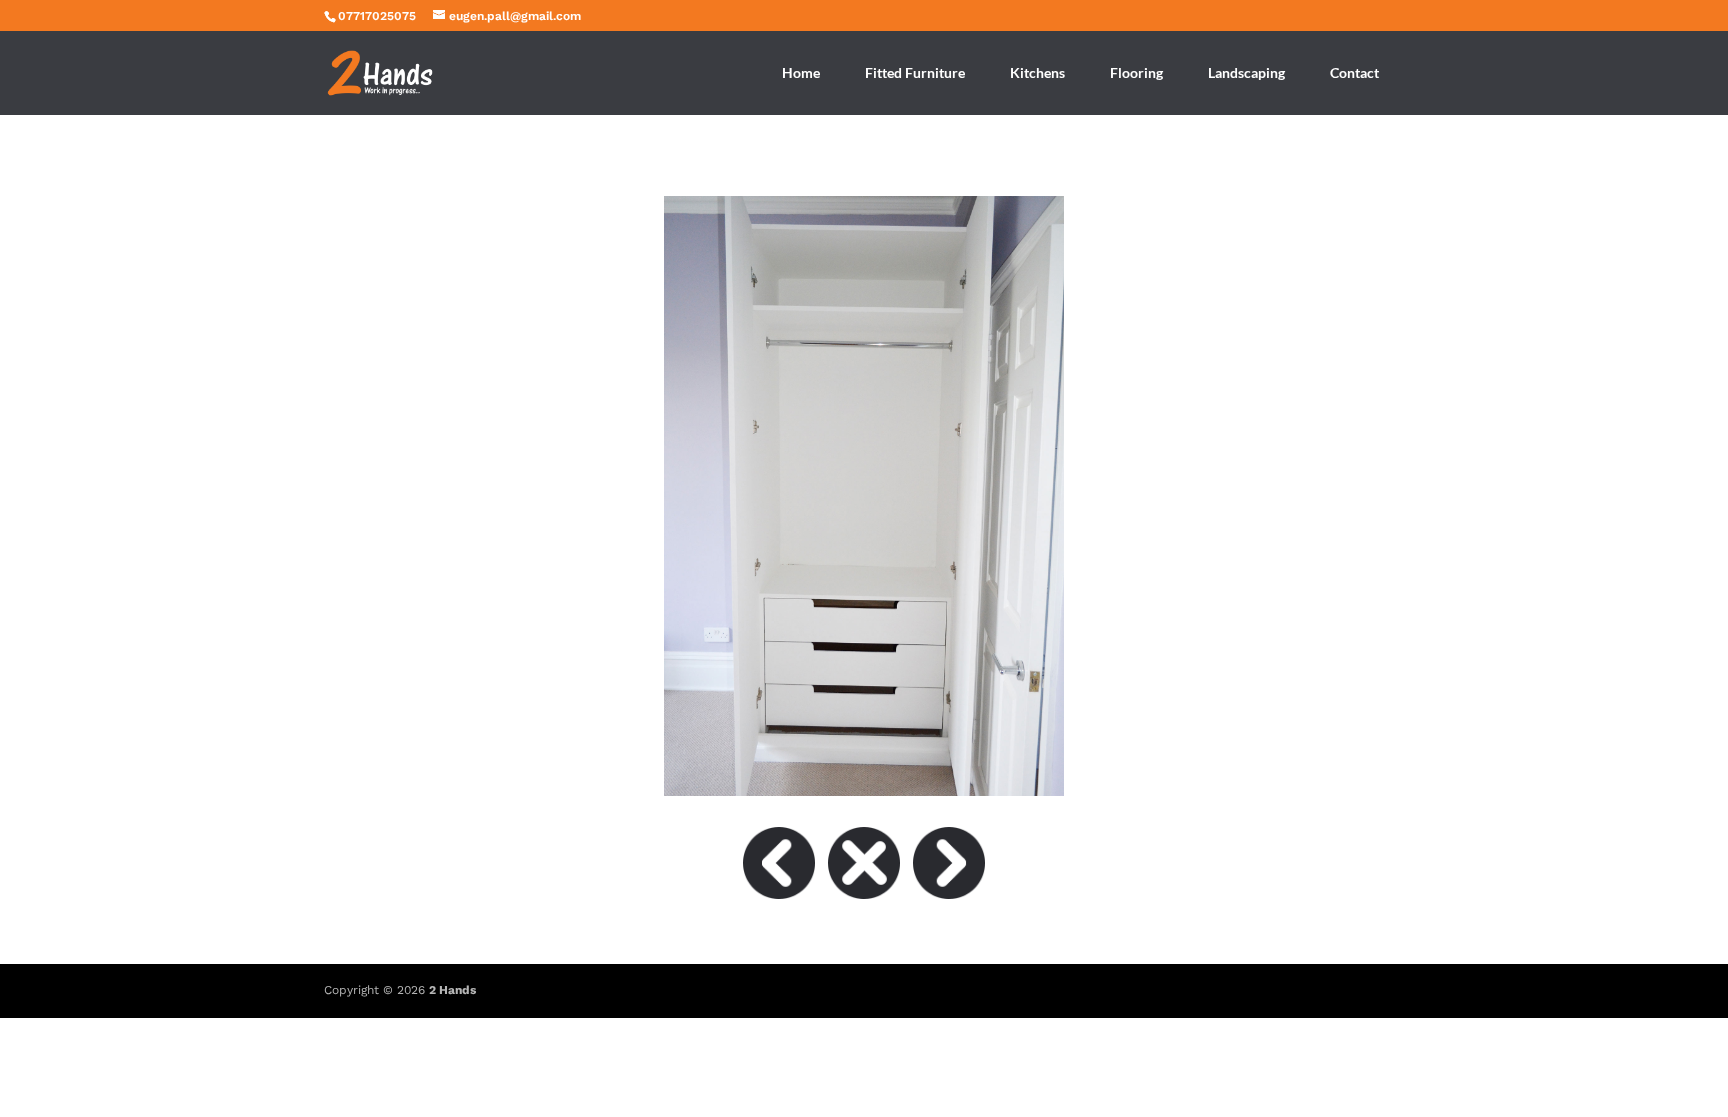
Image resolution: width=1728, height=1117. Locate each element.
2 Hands (452, 990)
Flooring (1136, 72)
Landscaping (1246, 72)
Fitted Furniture (915, 72)
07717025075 (377, 16)
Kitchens (1037, 72)
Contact (1354, 72)
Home (801, 72)
